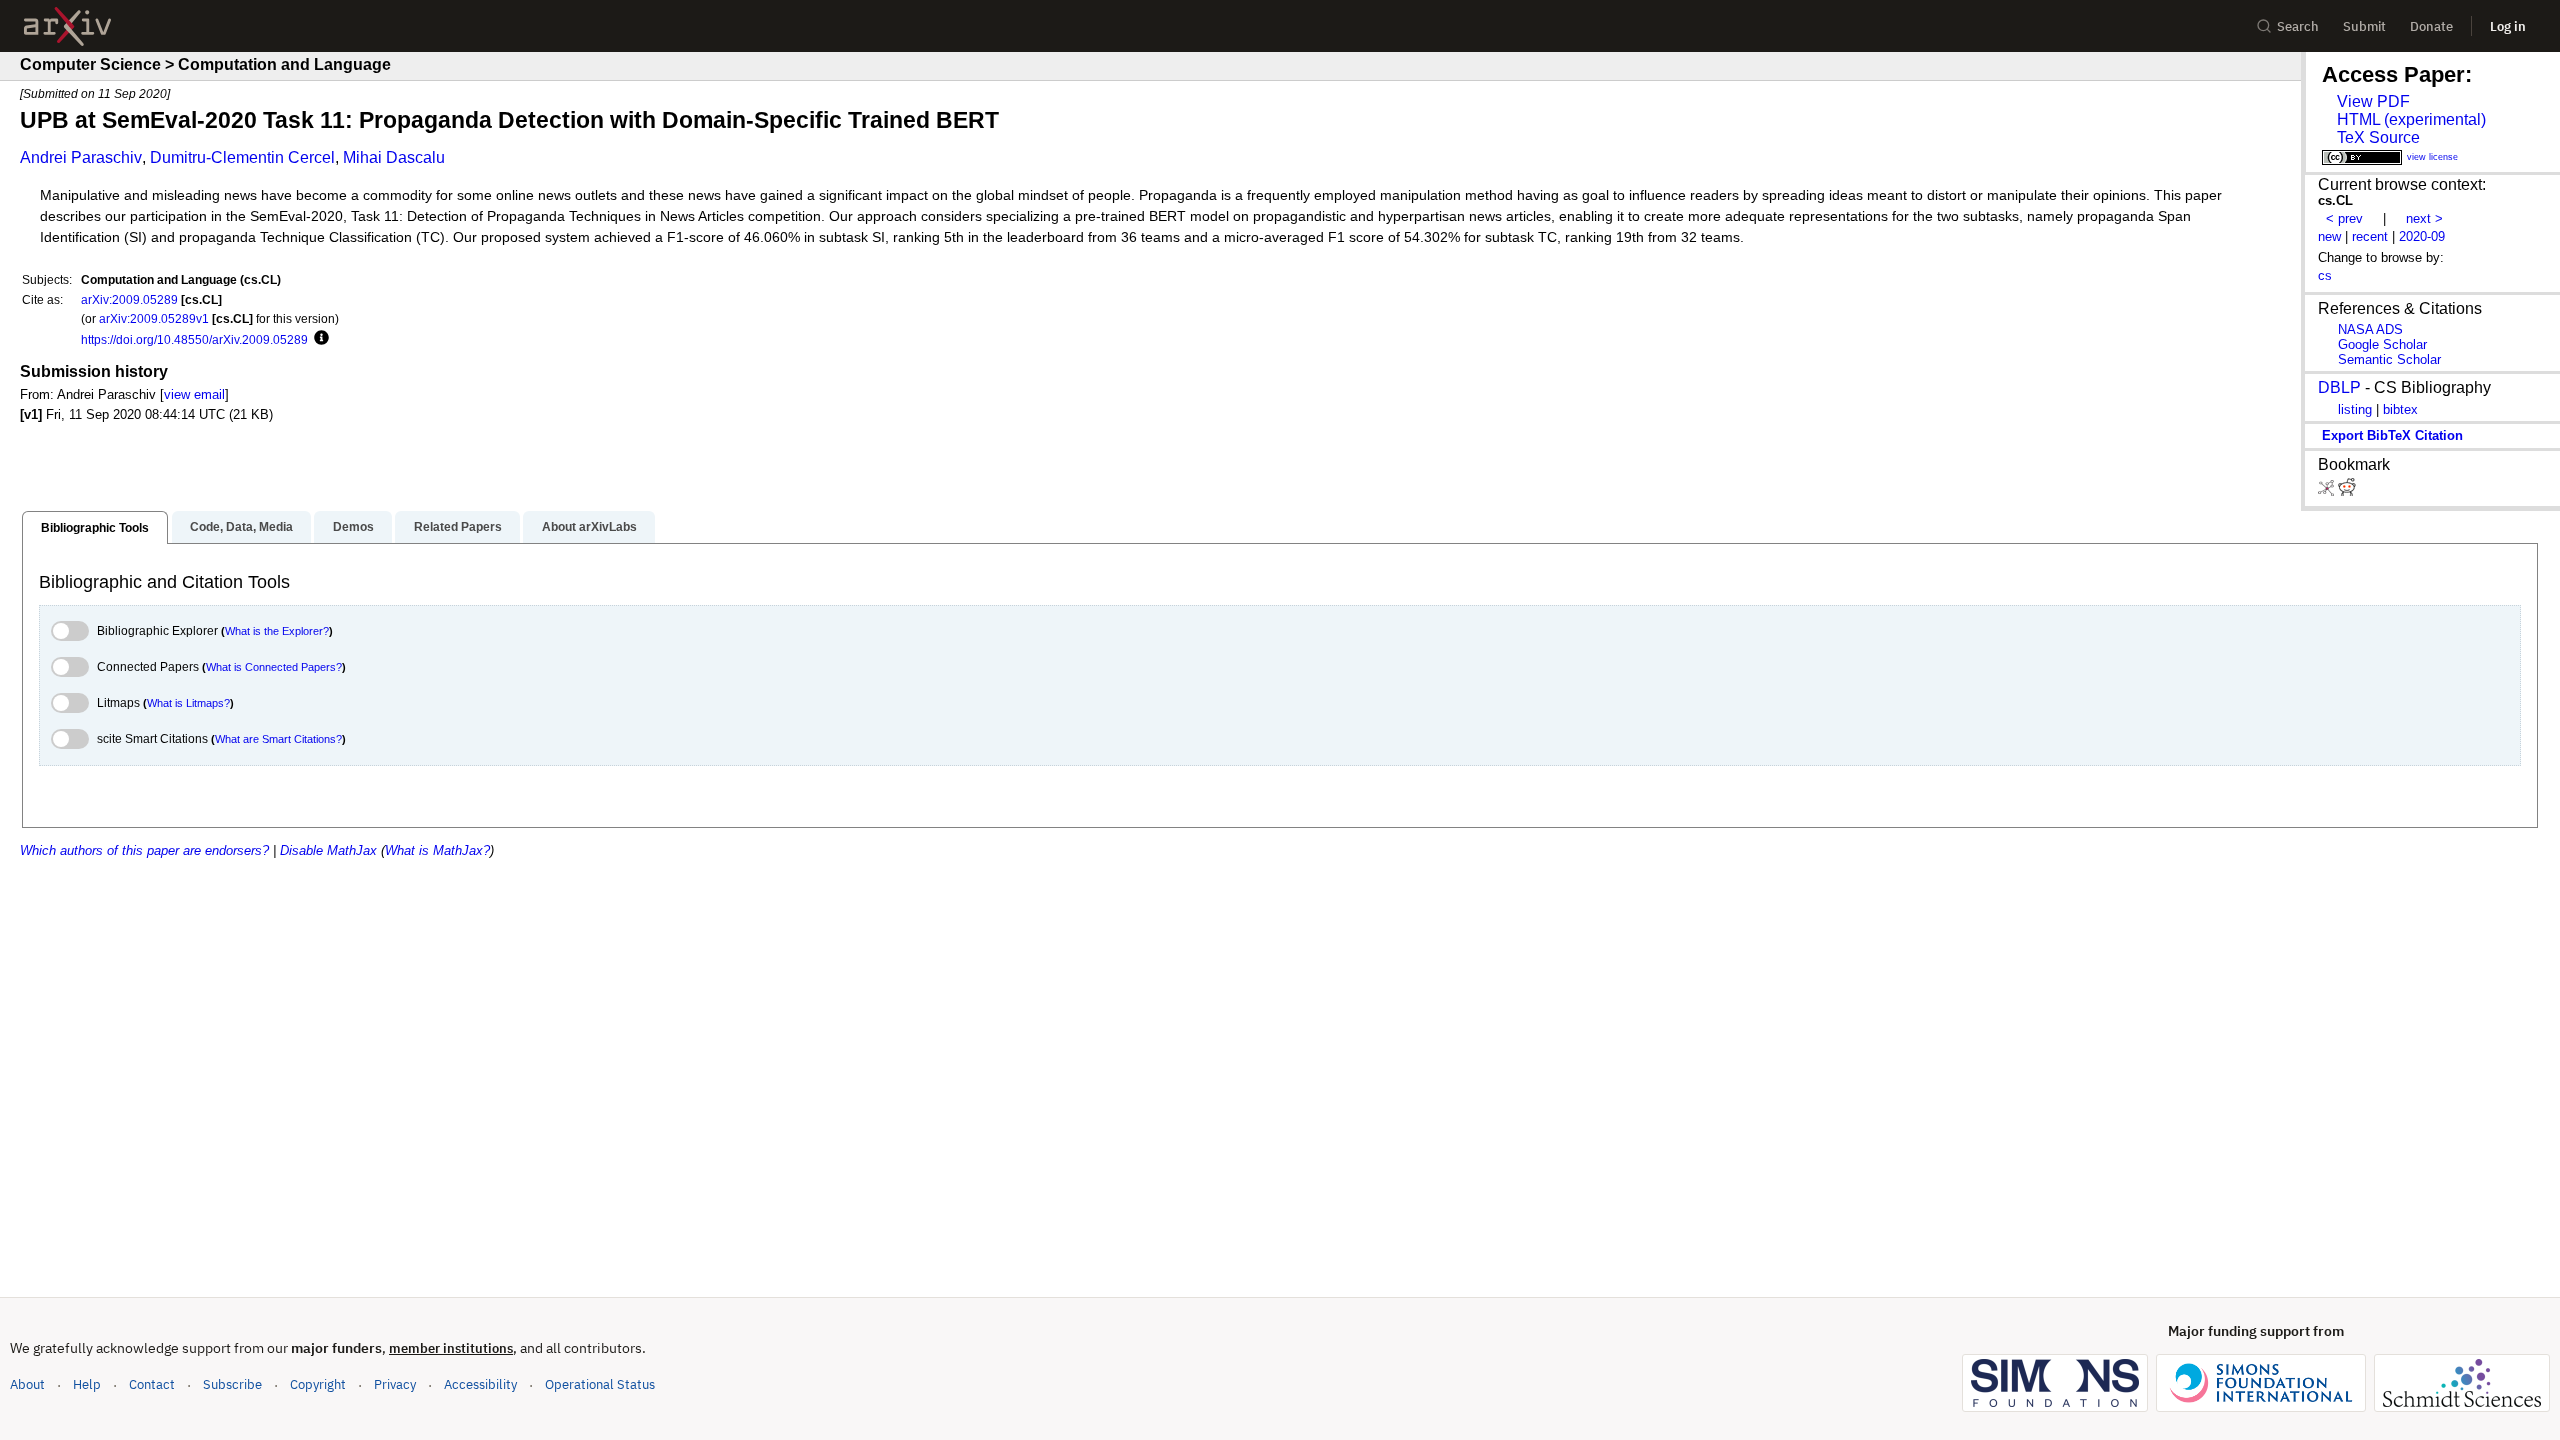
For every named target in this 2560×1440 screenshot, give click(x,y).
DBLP (2339, 387)
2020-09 (2422, 236)
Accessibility (480, 1384)
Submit (2364, 26)
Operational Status (600, 1384)
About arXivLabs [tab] (589, 527)
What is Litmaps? (188, 703)
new (2329, 236)
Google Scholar (2382, 344)
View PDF (2373, 101)
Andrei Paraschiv (81, 157)
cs (2325, 275)
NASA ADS (2370, 329)
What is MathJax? (437, 850)
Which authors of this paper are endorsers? (144, 850)
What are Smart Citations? (278, 739)
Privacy (395, 1384)
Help (87, 1384)
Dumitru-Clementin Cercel (242, 157)
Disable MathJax (328, 850)
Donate (2431, 26)
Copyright (318, 1384)
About (27, 1384)
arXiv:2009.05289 (129, 299)
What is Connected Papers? (274, 667)
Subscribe (232, 1384)
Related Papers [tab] (458, 527)
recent (2370, 236)
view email (194, 394)
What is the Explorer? (277, 631)
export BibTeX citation (2392, 435)
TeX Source (2378, 137)
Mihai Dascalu (394, 157)
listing (2355, 409)
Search (2298, 26)
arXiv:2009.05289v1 (154, 318)
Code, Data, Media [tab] (241, 527)
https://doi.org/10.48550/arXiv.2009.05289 (194, 339)
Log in (2508, 26)
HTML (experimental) (2411, 119)
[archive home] (67, 26)
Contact (152, 1384)
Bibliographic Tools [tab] (95, 528)
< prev (2344, 218)
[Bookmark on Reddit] (2347, 491)
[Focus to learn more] (318, 339)
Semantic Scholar (2389, 359)
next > (2424, 218)
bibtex (2400, 409)
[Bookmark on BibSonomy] (2328, 491)
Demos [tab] (353, 527)
